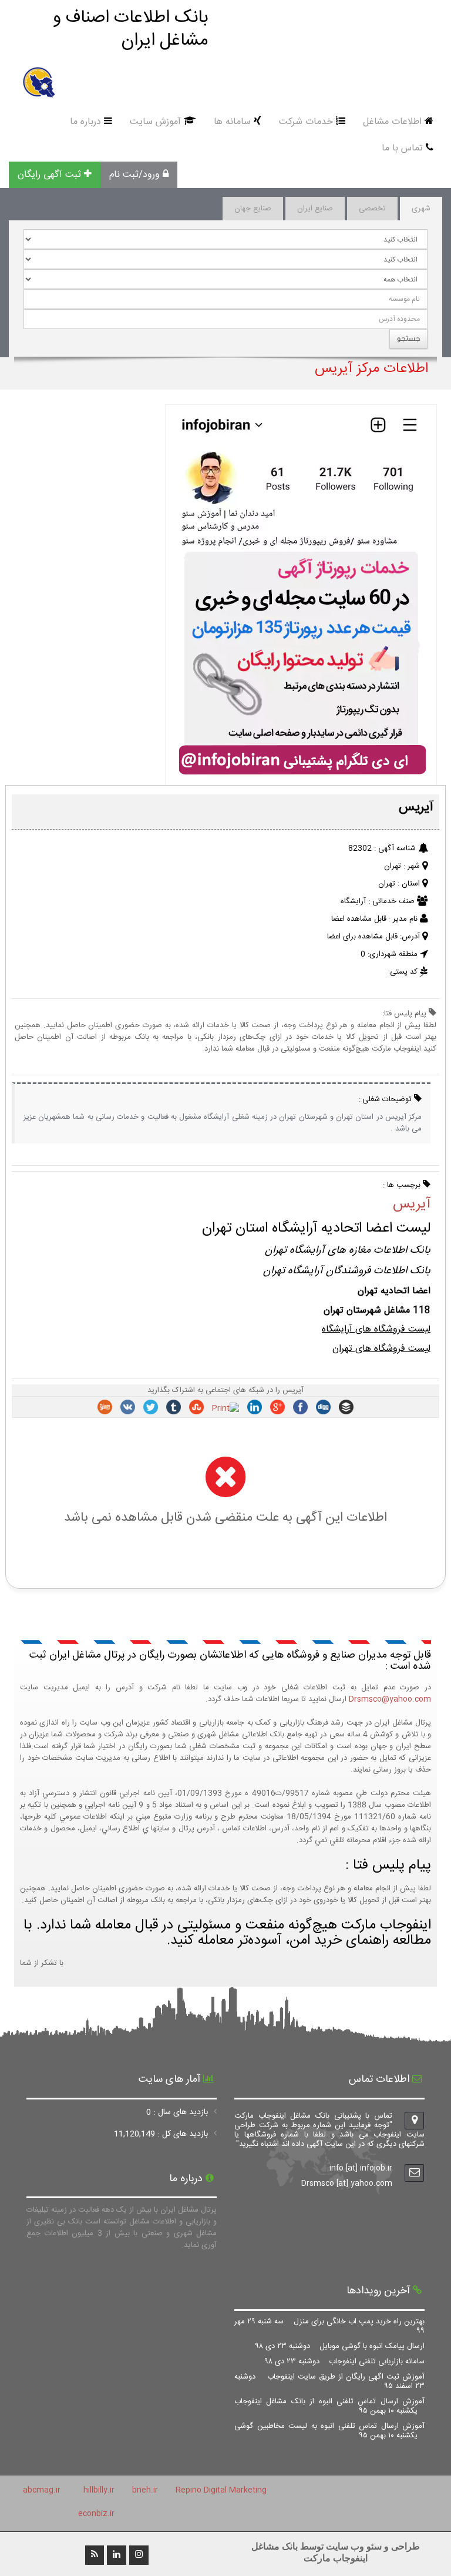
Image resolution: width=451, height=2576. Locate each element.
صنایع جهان (253, 209)
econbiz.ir (96, 2514)
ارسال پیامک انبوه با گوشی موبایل (340, 2346)
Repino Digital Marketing (221, 2490)
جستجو (408, 338)
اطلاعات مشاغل (392, 122)
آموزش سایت (155, 122)
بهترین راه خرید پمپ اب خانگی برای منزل (329, 2326)
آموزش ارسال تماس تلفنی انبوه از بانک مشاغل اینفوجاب (329, 2406)
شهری (421, 209)
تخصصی (372, 209)
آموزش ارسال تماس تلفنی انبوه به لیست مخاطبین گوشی (329, 2431)
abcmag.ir (42, 2490)
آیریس (412, 1205)
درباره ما (85, 122)
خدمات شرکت (306, 122)
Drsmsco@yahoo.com (390, 1699)
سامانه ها (232, 122)
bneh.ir (145, 2490)
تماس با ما (402, 148)
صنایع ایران (315, 209)
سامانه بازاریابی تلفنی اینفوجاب (345, 2362)
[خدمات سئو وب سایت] (301, 780)
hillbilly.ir (99, 2490)
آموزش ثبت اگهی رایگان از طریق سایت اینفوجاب (329, 2382)
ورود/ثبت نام (134, 175)
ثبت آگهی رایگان (49, 175)
